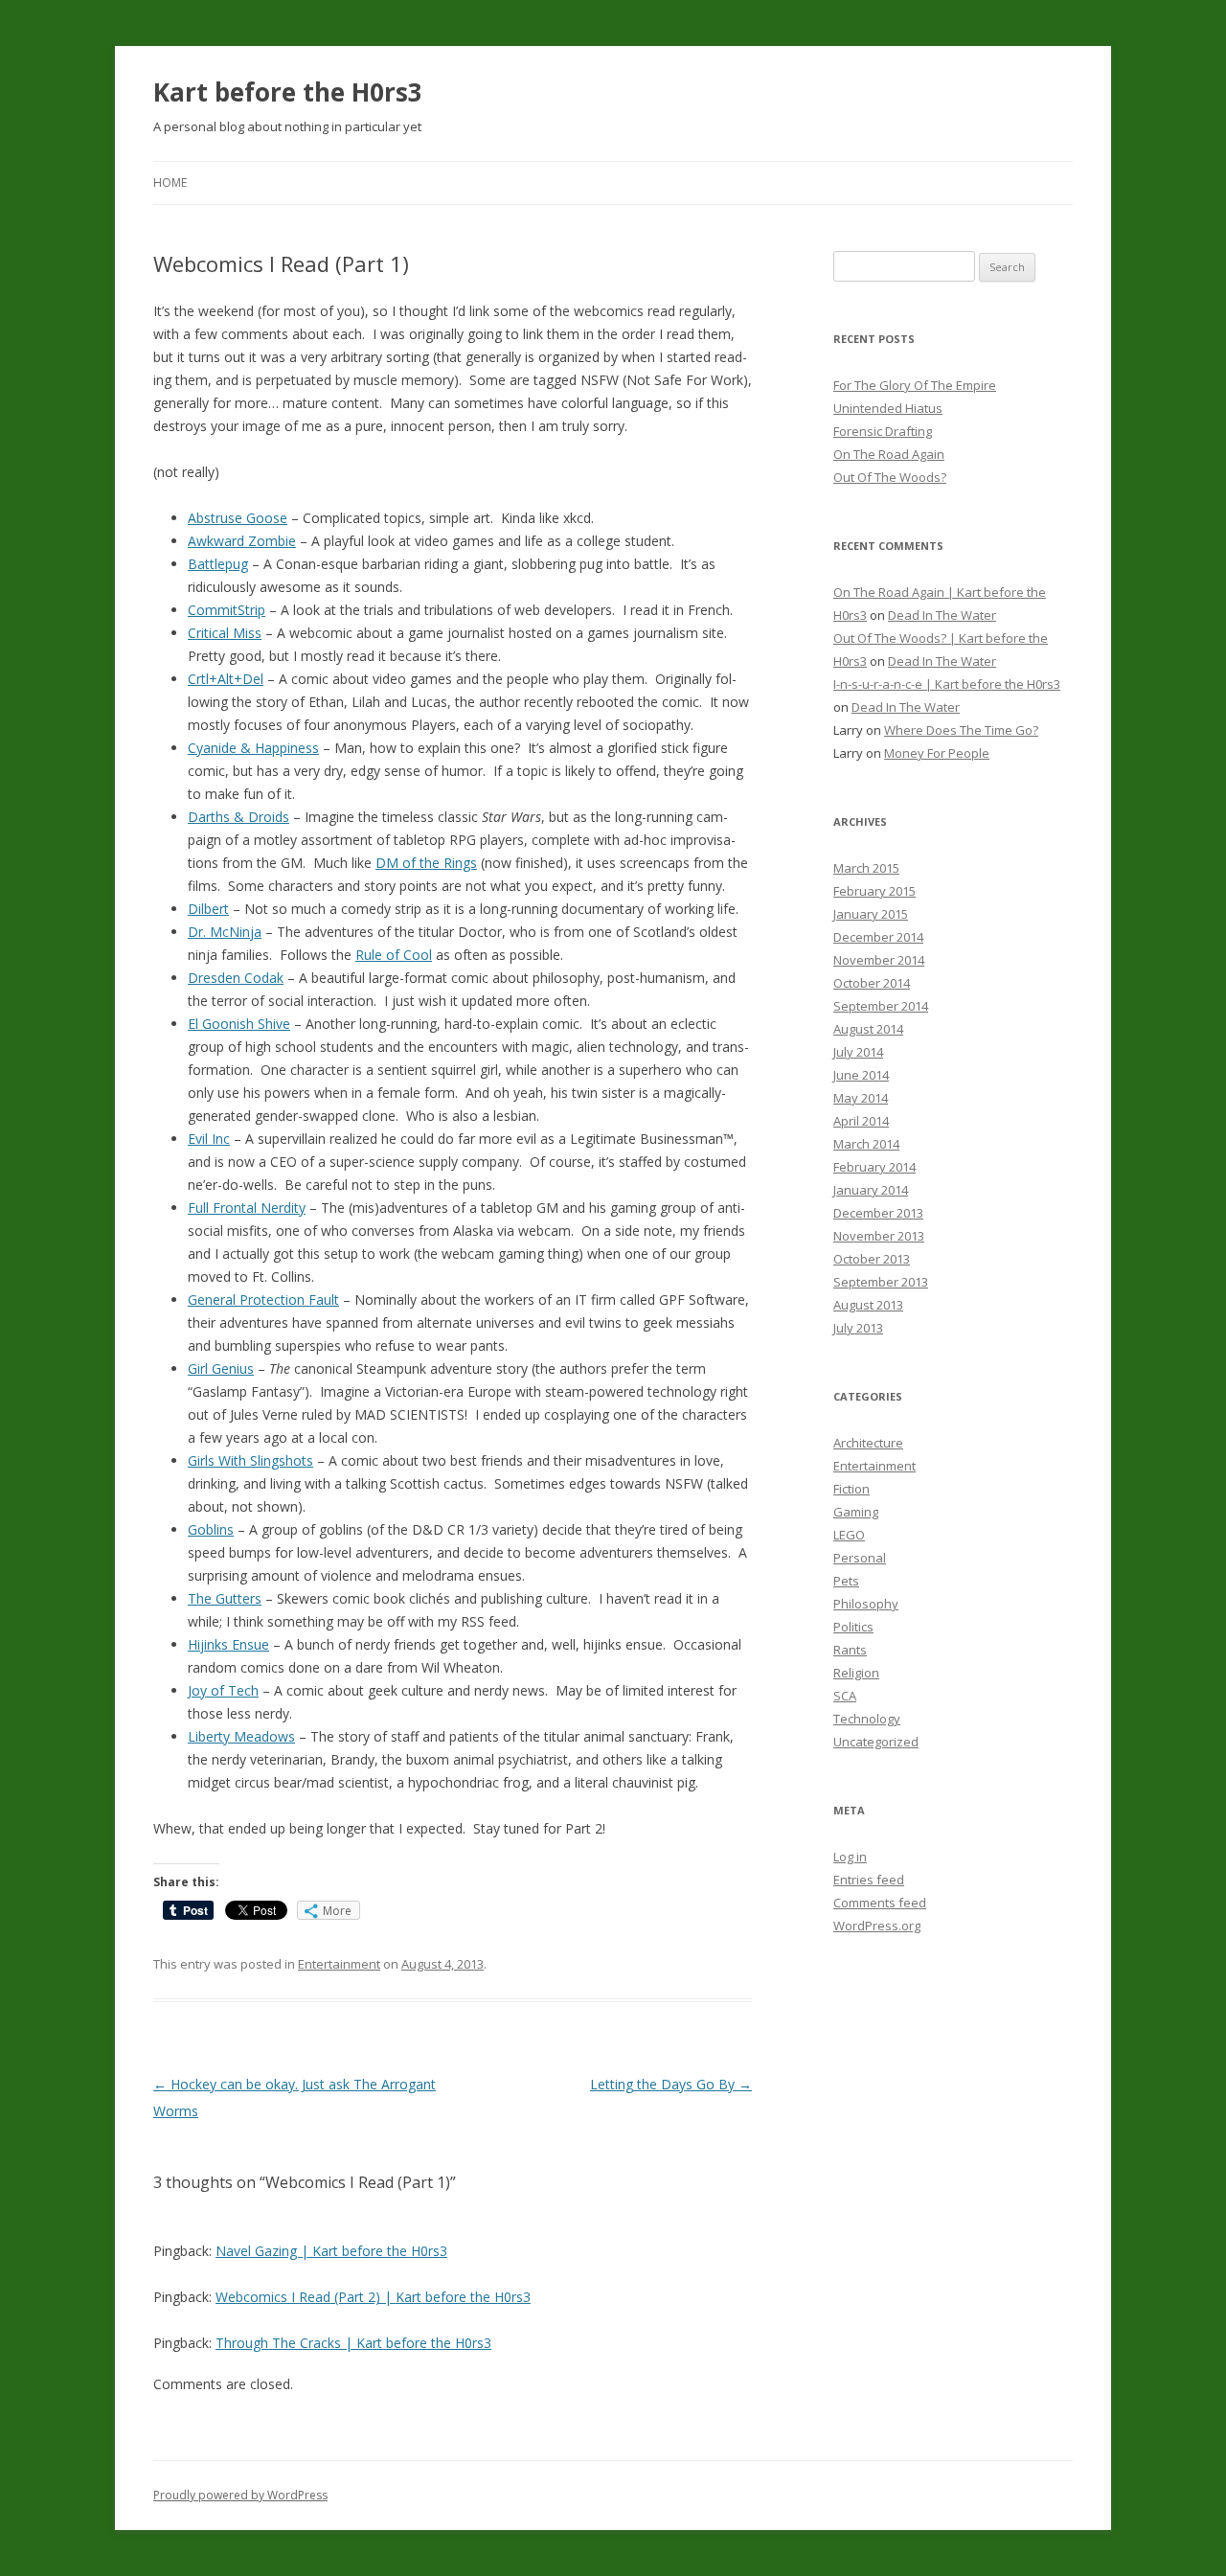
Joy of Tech (223, 1690)
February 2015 (874, 891)
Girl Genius (221, 1368)
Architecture (868, 1443)
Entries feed (869, 1880)
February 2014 (874, 1167)
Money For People (937, 753)
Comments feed (880, 1903)
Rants (850, 1650)
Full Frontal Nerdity (247, 1208)
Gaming (856, 1512)
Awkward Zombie (242, 541)
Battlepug (218, 564)
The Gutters (225, 1598)
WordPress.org (877, 1926)
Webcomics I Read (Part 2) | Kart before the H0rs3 (373, 2297)
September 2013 (881, 1282)
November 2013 (879, 1236)
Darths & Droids (238, 817)
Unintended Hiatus (888, 408)
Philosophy (866, 1604)
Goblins (211, 1529)
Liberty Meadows (241, 1736)
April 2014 (861, 1121)
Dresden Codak (236, 978)
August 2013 (868, 1305)
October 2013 (872, 1259)
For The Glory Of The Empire (915, 385)
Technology (867, 1719)
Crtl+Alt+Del (226, 679)
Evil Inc (209, 1139)
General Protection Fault (263, 1299)
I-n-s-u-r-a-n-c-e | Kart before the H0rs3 (947, 684)
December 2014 (878, 937)
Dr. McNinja (225, 932)
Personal (860, 1558)
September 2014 (881, 1006)
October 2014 (872, 983)
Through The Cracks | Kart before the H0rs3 (353, 2343)
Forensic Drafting (883, 431)
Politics (853, 1627)
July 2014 (858, 1052)
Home (170, 182)
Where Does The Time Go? (961, 730)
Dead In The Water (942, 615)
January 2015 (871, 914)
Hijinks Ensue (228, 1644)
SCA (845, 1696)
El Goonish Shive (239, 1024)
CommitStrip (227, 610)
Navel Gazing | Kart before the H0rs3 (331, 2251)
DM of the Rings (426, 863)
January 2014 (871, 1190)
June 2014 (861, 1075)
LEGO (849, 1535)
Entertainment (339, 1964)
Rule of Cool (394, 955)
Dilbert (208, 909)
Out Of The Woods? (890, 477)
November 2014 (879, 960)
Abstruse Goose (238, 518)
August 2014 (868, 1029)
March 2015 (866, 868)
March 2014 (866, 1144)
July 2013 (858, 1328)
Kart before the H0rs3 (288, 92)
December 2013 (878, 1213)
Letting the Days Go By (671, 2084)
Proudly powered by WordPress (240, 2495)
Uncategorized (876, 1742)
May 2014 (861, 1098)
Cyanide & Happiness (253, 748)
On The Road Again (889, 454)
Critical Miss (225, 633)
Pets (846, 1581)
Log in (850, 1857)
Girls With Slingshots (250, 1460)
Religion (856, 1673)
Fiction (851, 1489)
